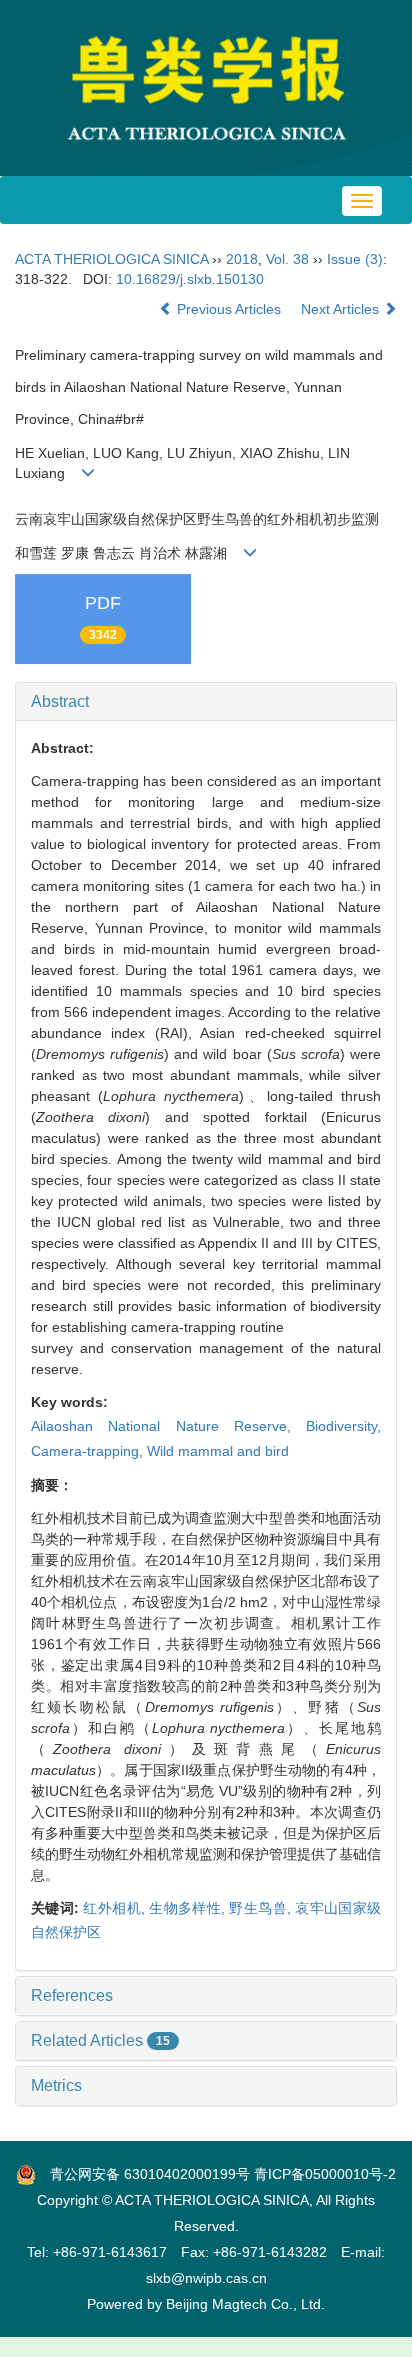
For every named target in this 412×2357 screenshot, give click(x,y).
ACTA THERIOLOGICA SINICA (111, 259)
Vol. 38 (287, 259)
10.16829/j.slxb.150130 (190, 279)
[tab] (206, 702)
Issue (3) (355, 259)
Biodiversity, (343, 1426)
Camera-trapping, (89, 1451)
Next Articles (342, 309)
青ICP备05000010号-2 (325, 2174)
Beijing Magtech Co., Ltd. (245, 2304)
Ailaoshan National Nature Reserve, (168, 1426)
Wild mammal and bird (218, 1451)
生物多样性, (189, 1908)
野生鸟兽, (262, 1908)
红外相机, (116, 1908)
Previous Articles (229, 309)
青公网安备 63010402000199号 (143, 2174)
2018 (242, 259)
